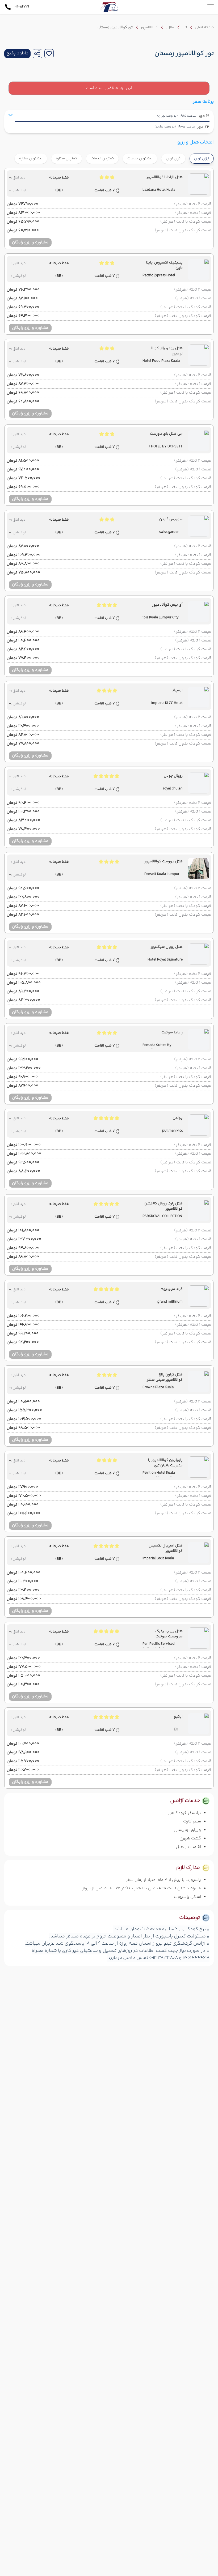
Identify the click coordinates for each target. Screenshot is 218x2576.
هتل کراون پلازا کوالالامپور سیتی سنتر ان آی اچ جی (165, 1377)
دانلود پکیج (17, 53)
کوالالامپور (149, 27)
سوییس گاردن (171, 519)
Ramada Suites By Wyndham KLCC (157, 1046)
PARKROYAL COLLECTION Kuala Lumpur (162, 1217)
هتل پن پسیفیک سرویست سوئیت (169, 1634)
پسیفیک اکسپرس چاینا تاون (164, 265)
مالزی (170, 27)
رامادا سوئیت (172, 1033)
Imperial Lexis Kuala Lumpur (158, 1559)
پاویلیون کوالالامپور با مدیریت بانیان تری (165, 1463)
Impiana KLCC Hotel (167, 703)
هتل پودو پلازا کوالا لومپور (167, 351)
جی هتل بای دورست (166, 434)
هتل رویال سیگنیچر (167, 947)
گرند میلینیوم (172, 1289)
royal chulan (173, 789)
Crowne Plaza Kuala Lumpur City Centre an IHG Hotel (161, 1388)
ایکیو (178, 1717)
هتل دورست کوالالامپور (163, 862)
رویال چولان (173, 776)
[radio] (184, 155)
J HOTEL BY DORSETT (166, 447)
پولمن (178, 1118)
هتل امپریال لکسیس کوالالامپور (166, 1548)
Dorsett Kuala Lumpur (162, 874)
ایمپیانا (177, 690)
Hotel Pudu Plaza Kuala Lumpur (161, 362)
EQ (176, 1730)
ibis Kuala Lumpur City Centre (161, 618)
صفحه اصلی (204, 27)
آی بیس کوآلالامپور (167, 605)
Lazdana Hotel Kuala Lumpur (159, 190)
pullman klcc (172, 1131)
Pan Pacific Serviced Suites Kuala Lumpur (159, 1644)
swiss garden (169, 532)
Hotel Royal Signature (165, 960)
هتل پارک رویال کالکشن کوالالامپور (163, 1206)
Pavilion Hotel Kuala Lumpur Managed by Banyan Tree (159, 1473)
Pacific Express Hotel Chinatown (159, 276)
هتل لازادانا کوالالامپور (165, 177)
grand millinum (170, 1302)
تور (185, 27)
